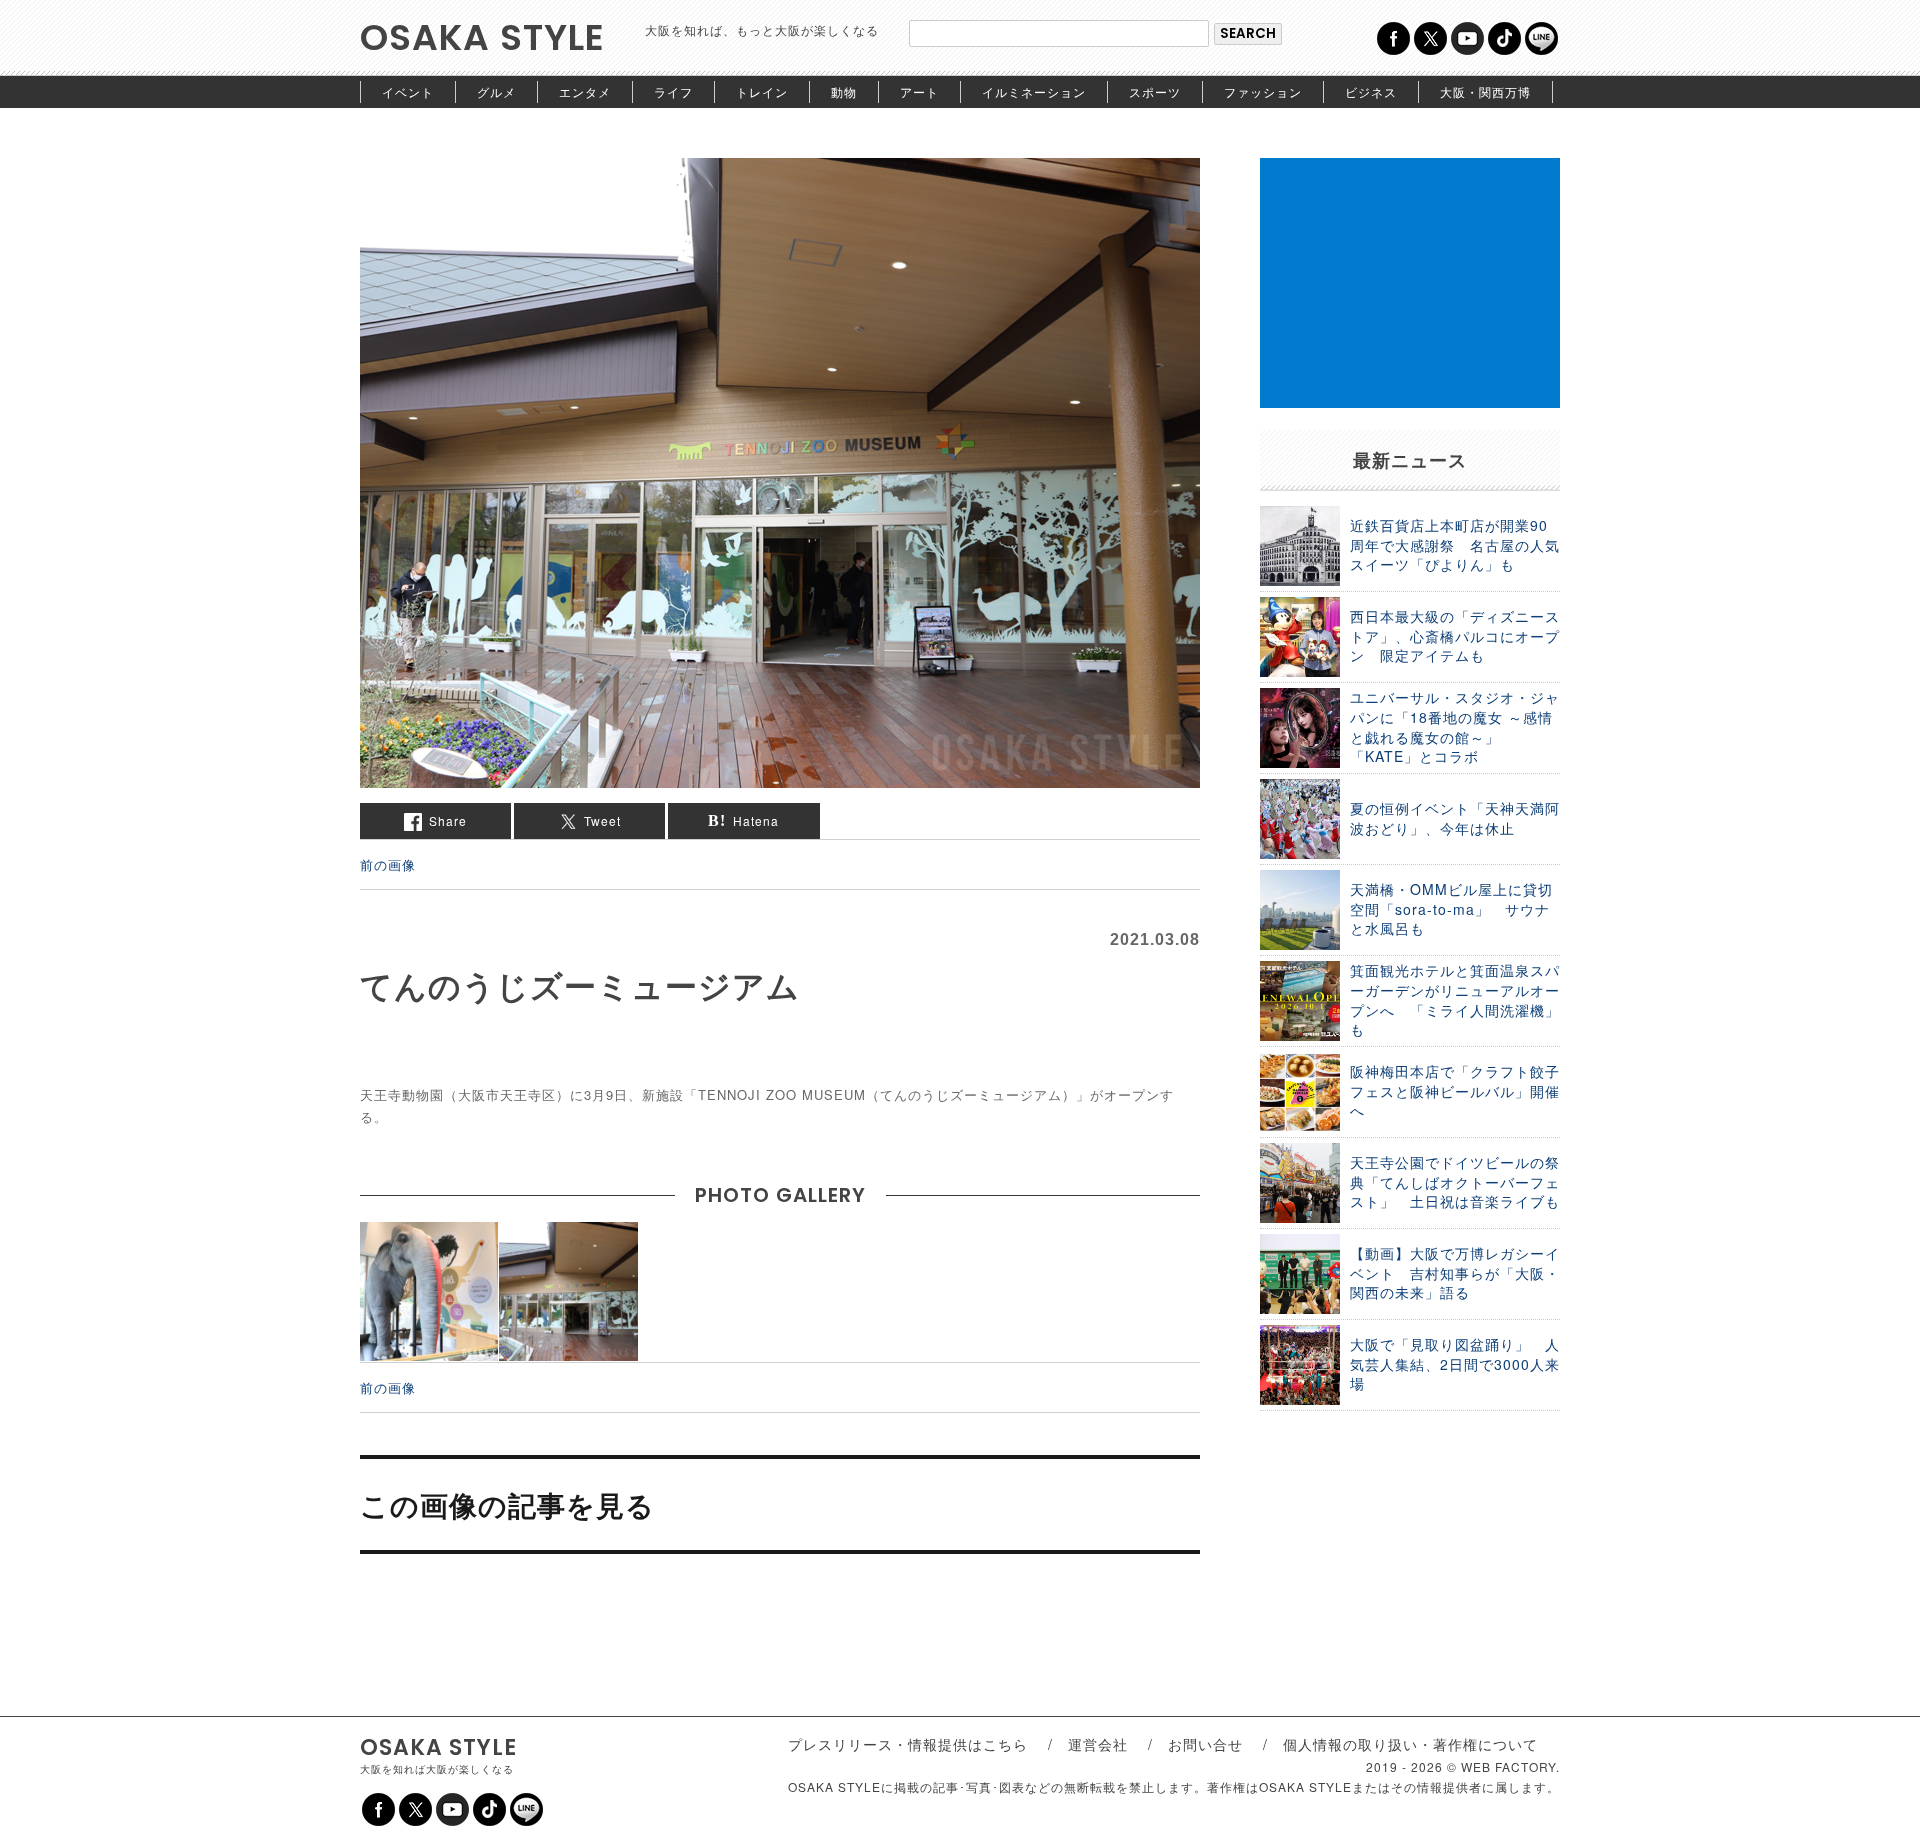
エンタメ (585, 91)
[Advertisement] (1410, 283)
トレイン (762, 91)
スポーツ (1155, 91)
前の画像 (388, 864)
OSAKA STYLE (482, 37)
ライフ (673, 91)
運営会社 (1098, 1744)
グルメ (496, 91)
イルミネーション (1034, 91)
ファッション (1263, 91)
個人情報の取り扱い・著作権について (1410, 1744)
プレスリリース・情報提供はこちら (908, 1744)
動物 (844, 91)
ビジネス (1371, 91)
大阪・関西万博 (1485, 91)
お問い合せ (1205, 1744)
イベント (408, 91)
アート (919, 91)
